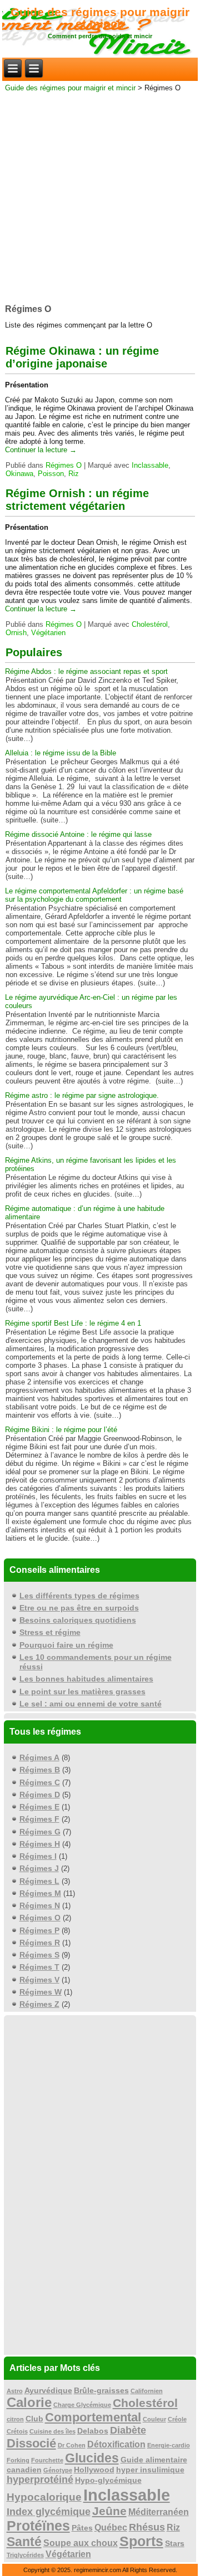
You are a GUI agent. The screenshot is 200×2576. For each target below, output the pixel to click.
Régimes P (39, 1930)
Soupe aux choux (81, 2543)
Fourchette (47, 2460)
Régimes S (39, 1955)
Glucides (92, 2458)
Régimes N (40, 1905)
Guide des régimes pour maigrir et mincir (100, 18)
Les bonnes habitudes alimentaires (86, 1679)
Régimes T (39, 1967)
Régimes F (39, 1819)
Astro (15, 2391)
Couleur (154, 2419)
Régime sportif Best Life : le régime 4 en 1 (73, 1323)
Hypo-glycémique (108, 2480)
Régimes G (40, 1832)
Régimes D (40, 1795)
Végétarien (48, 633)
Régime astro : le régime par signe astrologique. (82, 1095)
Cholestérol (150, 624)
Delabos (93, 2431)
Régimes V (39, 1980)
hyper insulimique (150, 2470)
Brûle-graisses (101, 2391)
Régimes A (39, 1757)
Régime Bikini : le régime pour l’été (61, 1430)
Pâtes (82, 2528)
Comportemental (93, 2417)
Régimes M (40, 1893)
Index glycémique (49, 2512)
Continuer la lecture (41, 450)
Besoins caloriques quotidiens (78, 1620)
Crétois (17, 2431)
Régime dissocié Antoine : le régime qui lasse (78, 834)
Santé (24, 2542)
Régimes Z (39, 2004)
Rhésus (147, 2527)
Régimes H (40, 1844)
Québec (111, 2528)
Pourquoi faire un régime (66, 1645)
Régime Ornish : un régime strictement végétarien (77, 500)
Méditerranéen (159, 2512)
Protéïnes (38, 2526)
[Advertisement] (100, 195)
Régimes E (39, 1807)
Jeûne (109, 2511)
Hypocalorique (44, 2497)
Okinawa (19, 474)
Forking (18, 2460)
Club (34, 2419)
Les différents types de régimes (79, 1596)
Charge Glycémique (82, 2405)
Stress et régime (50, 1632)
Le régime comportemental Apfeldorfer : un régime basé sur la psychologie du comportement (94, 895)
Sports (141, 2541)
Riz (74, 474)
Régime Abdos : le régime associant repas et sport (86, 671)
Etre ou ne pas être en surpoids (79, 1608)
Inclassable (150, 465)
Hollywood (94, 2470)
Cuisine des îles (52, 2431)
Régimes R (40, 1943)
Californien (147, 2391)
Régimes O (64, 465)
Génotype (58, 2470)
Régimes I (38, 1856)
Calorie (29, 2402)
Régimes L (39, 1881)
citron (15, 2419)
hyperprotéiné (40, 2480)
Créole (177, 2419)
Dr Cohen (72, 2445)
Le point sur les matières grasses (82, 1691)
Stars (175, 2544)
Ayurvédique (48, 2391)
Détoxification (116, 2444)
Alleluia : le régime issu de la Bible (61, 753)
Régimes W (41, 1992)
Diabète (128, 2430)
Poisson (51, 474)
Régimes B (40, 1770)
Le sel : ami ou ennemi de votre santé (91, 1704)
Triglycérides (25, 2555)
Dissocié (31, 2443)
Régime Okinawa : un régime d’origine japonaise (82, 357)
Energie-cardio (169, 2445)
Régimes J (39, 1868)
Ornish (16, 633)
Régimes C (40, 1782)
